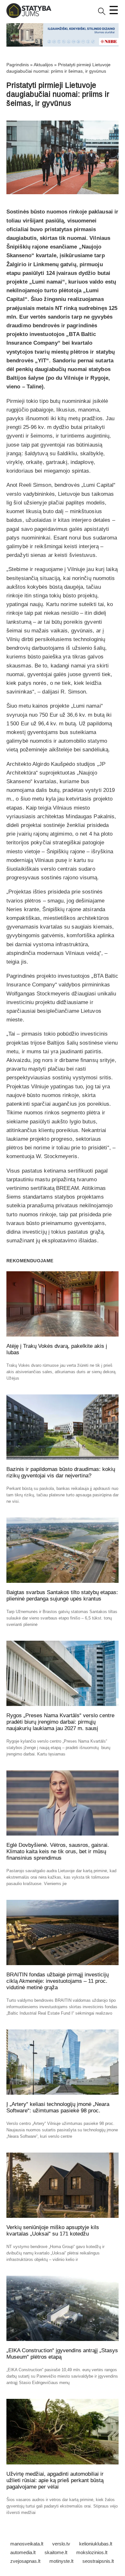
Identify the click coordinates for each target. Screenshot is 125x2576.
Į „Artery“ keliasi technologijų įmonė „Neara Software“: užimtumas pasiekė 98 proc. (58, 2107)
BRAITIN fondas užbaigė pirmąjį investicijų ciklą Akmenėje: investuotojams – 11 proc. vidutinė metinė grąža (58, 1981)
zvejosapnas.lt (25, 2561)
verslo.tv (61, 2544)
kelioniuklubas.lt (96, 2544)
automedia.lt (23, 2552)
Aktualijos (43, 65)
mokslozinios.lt (92, 2552)
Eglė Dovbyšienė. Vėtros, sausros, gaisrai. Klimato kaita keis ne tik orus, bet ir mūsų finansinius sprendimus (58, 1851)
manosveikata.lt (27, 2544)
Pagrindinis (18, 65)
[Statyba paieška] (102, 14)
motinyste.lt (61, 2561)
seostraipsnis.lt (98, 2561)
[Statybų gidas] (29, 17)
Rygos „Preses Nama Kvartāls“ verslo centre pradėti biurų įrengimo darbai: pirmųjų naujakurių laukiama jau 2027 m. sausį (60, 1722)
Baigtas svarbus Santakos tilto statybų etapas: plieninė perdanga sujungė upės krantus (62, 1596)
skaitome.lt (56, 2552)
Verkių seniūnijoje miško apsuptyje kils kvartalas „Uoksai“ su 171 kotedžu (53, 2231)
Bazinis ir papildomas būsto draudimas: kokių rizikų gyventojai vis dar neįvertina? (61, 1472)
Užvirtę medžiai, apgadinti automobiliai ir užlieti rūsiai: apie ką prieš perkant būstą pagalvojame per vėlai (55, 2480)
